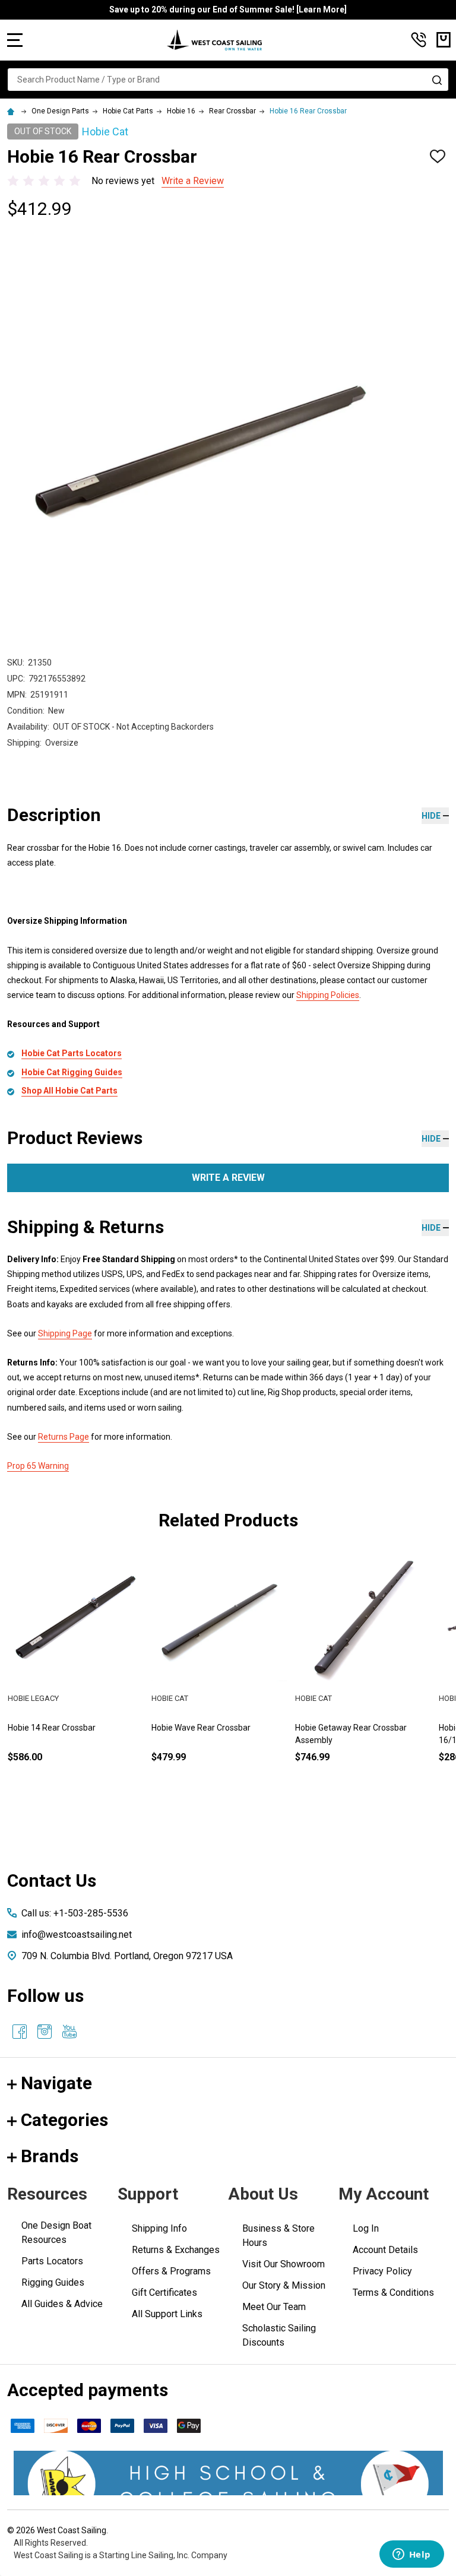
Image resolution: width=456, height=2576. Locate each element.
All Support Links (167, 2314)
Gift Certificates (164, 2293)
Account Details (385, 2250)
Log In (366, 2228)
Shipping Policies (328, 995)
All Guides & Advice (62, 2304)
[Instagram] (45, 2032)
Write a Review (193, 181)
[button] (228, 2473)
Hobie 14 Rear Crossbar (52, 1728)
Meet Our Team (274, 2307)
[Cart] (444, 40)
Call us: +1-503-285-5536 (75, 1913)
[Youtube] (69, 2032)
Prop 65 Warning (38, 1466)
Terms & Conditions (393, 2293)
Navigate (56, 2083)
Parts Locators (52, 2261)
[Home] (12, 111)
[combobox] (228, 80)
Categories (64, 2120)
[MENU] (15, 40)
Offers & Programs (171, 2271)
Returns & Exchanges (176, 2250)
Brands (50, 2156)
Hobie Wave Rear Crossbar (201, 1728)
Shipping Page (65, 1333)
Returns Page (64, 1437)
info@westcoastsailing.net (77, 1935)
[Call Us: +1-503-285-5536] (419, 40)
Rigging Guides (53, 2282)
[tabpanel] (75, 1676)
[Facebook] (20, 2032)
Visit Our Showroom (284, 2264)
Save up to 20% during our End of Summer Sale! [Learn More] (228, 9)
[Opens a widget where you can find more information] (411, 2555)
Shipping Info (159, 2228)
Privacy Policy (382, 2271)
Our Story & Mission (284, 2285)
